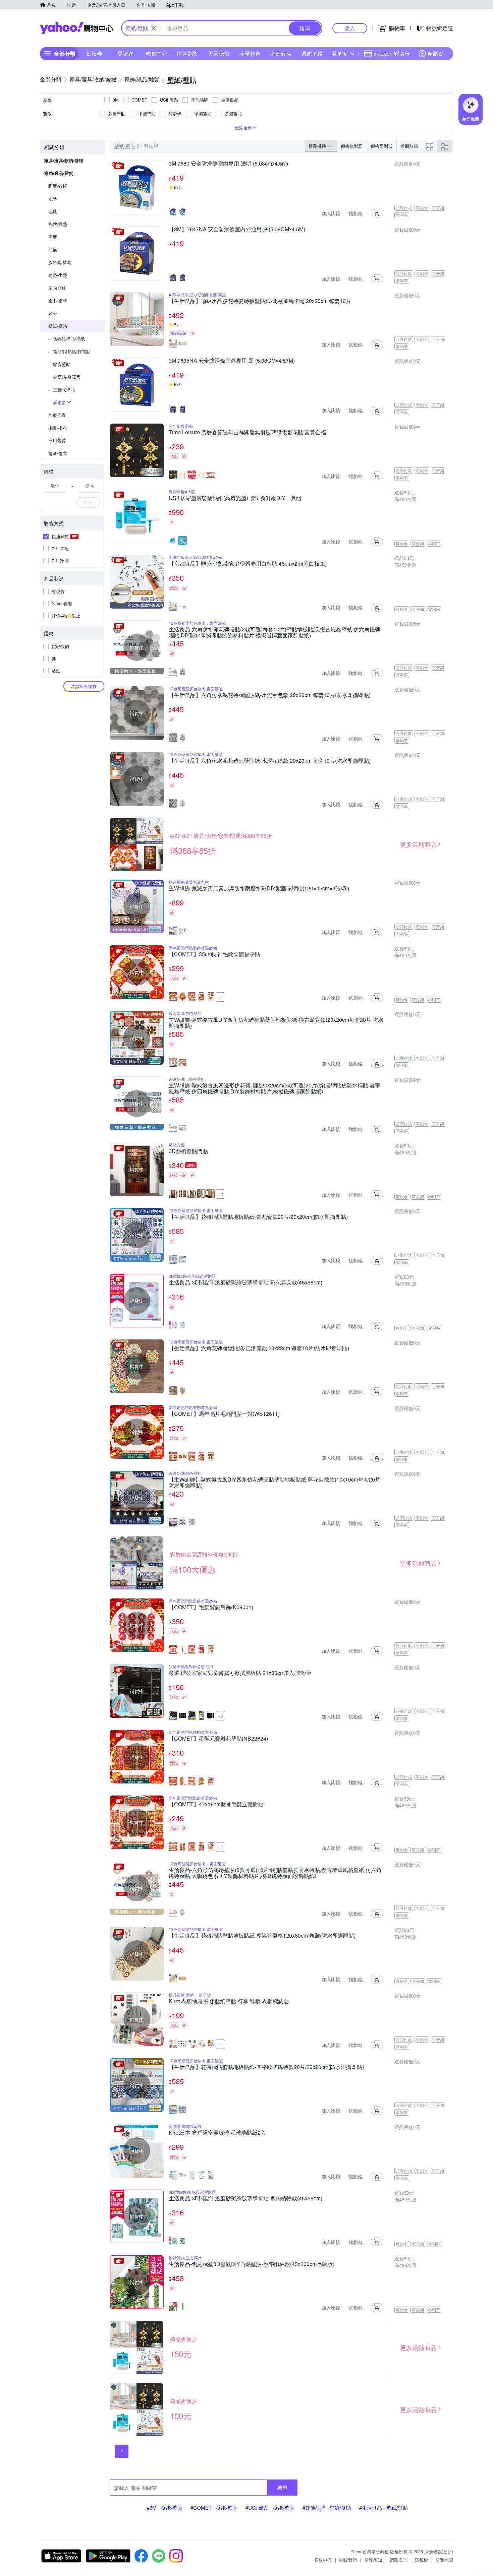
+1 (221, 997)
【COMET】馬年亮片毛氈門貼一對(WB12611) (224, 1414)
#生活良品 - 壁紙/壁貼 (384, 2507)
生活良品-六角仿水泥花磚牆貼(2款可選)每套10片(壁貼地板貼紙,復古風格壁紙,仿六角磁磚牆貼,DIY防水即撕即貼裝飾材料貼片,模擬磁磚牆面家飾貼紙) (275, 632)
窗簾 (53, 237)
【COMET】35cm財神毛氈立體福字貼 (214, 954)
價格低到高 (352, 146)
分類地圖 (444, 2560)
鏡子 (53, 313)
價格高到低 (381, 146)
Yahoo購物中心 (76, 28)
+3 (221, 1194)
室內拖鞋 (57, 288)
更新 (447, 2551)
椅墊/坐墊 (58, 275)
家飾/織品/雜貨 (59, 173)
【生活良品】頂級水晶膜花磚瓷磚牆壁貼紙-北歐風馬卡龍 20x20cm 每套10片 (260, 301)
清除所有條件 (84, 686)
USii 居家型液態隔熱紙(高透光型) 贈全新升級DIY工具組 (235, 498)
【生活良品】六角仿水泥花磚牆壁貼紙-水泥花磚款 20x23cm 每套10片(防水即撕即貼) (270, 761)
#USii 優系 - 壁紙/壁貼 (270, 2507)
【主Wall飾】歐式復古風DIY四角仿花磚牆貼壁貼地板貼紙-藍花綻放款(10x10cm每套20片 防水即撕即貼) (275, 1483)
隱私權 (421, 2560)
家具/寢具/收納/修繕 (64, 160)
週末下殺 (312, 53)
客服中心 (323, 2560)
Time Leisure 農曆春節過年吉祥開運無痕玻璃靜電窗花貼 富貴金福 (247, 433)
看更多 (340, 53)
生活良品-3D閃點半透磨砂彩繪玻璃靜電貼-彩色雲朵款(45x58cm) (245, 1283)
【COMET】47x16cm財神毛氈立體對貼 (216, 1805)
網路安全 (398, 2560)
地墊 (53, 199)
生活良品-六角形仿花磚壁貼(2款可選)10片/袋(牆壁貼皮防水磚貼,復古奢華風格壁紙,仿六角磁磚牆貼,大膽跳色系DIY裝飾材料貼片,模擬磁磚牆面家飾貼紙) (275, 1873)
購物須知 (373, 2560)
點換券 (94, 53)
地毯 (53, 211)
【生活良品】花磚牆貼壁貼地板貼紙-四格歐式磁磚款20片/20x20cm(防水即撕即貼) (266, 2067)
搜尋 (282, 2487)
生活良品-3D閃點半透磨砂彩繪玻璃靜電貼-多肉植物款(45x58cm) (245, 2199)
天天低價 (219, 53)
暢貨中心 (157, 53)
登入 (350, 28)
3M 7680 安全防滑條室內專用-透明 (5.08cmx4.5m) (231, 164)
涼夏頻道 (250, 53)
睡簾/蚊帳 (58, 186)
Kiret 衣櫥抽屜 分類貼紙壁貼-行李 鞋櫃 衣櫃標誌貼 (229, 2002)
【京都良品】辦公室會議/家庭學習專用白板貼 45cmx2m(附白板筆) (248, 564)
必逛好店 (281, 53)
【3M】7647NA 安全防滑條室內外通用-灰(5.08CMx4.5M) (240, 230)
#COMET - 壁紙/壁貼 (214, 2507)
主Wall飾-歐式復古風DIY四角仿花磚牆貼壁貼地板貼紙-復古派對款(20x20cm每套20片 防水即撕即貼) (276, 1023)
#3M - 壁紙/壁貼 (165, 2507)
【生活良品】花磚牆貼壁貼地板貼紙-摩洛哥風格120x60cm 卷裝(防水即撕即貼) (262, 1936)
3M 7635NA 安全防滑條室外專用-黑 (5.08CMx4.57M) (232, 361)
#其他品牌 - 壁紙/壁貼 (327, 2507)
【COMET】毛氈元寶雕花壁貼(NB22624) (218, 1739)
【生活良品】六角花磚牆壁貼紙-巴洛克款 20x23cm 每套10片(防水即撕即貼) (259, 1348)
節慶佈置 (57, 415)
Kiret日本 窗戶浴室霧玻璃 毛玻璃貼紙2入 (217, 2133)
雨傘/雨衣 (58, 453)
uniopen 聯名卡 (392, 53)
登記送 (125, 53)
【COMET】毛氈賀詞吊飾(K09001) (211, 1608)
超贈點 (436, 53)
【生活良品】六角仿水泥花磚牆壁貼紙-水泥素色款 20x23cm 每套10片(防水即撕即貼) (270, 695)
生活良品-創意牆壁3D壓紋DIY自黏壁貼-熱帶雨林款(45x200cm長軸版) (252, 2264)
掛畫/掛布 (58, 428)
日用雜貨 (57, 441)
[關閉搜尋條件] (154, 28)
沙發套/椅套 (60, 262)
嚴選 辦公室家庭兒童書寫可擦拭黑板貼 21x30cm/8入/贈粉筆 (240, 1673)
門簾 (53, 249)
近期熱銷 (409, 146)
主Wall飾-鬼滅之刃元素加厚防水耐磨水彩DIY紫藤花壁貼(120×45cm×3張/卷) (259, 889)
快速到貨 (187, 53)
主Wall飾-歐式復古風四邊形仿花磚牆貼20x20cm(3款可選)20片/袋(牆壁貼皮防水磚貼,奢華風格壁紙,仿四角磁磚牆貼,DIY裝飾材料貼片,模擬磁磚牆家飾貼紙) (275, 1088)
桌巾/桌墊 (58, 300)
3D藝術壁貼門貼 (188, 1151)
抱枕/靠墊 (58, 224)
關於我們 (348, 2560)
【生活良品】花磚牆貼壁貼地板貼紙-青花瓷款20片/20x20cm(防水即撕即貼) (258, 1217)
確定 (88, 502)
